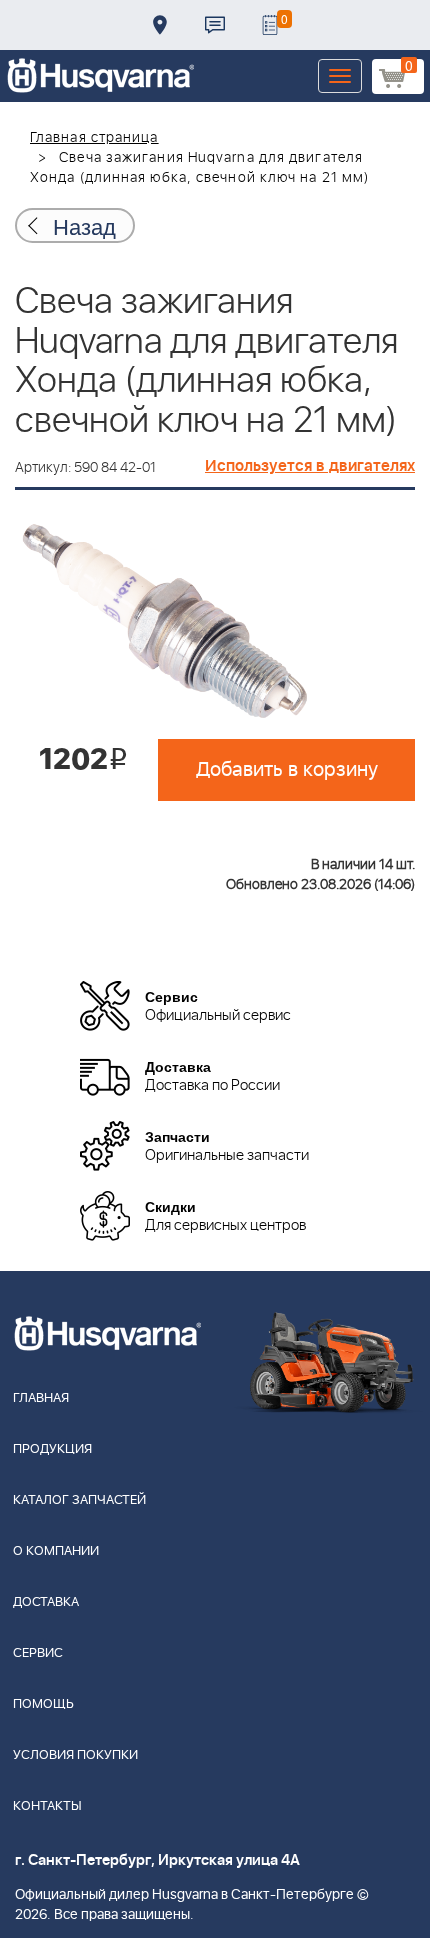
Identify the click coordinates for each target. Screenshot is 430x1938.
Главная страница (94, 138)
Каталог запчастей (79, 1500)
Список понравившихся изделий (270, 25)
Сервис (38, 1653)
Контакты (215, 25)
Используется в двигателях (310, 466)
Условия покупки (75, 1755)
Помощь (43, 1704)
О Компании (56, 1551)
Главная (41, 1398)
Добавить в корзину (287, 770)
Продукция (52, 1449)
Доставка (160, 25)
